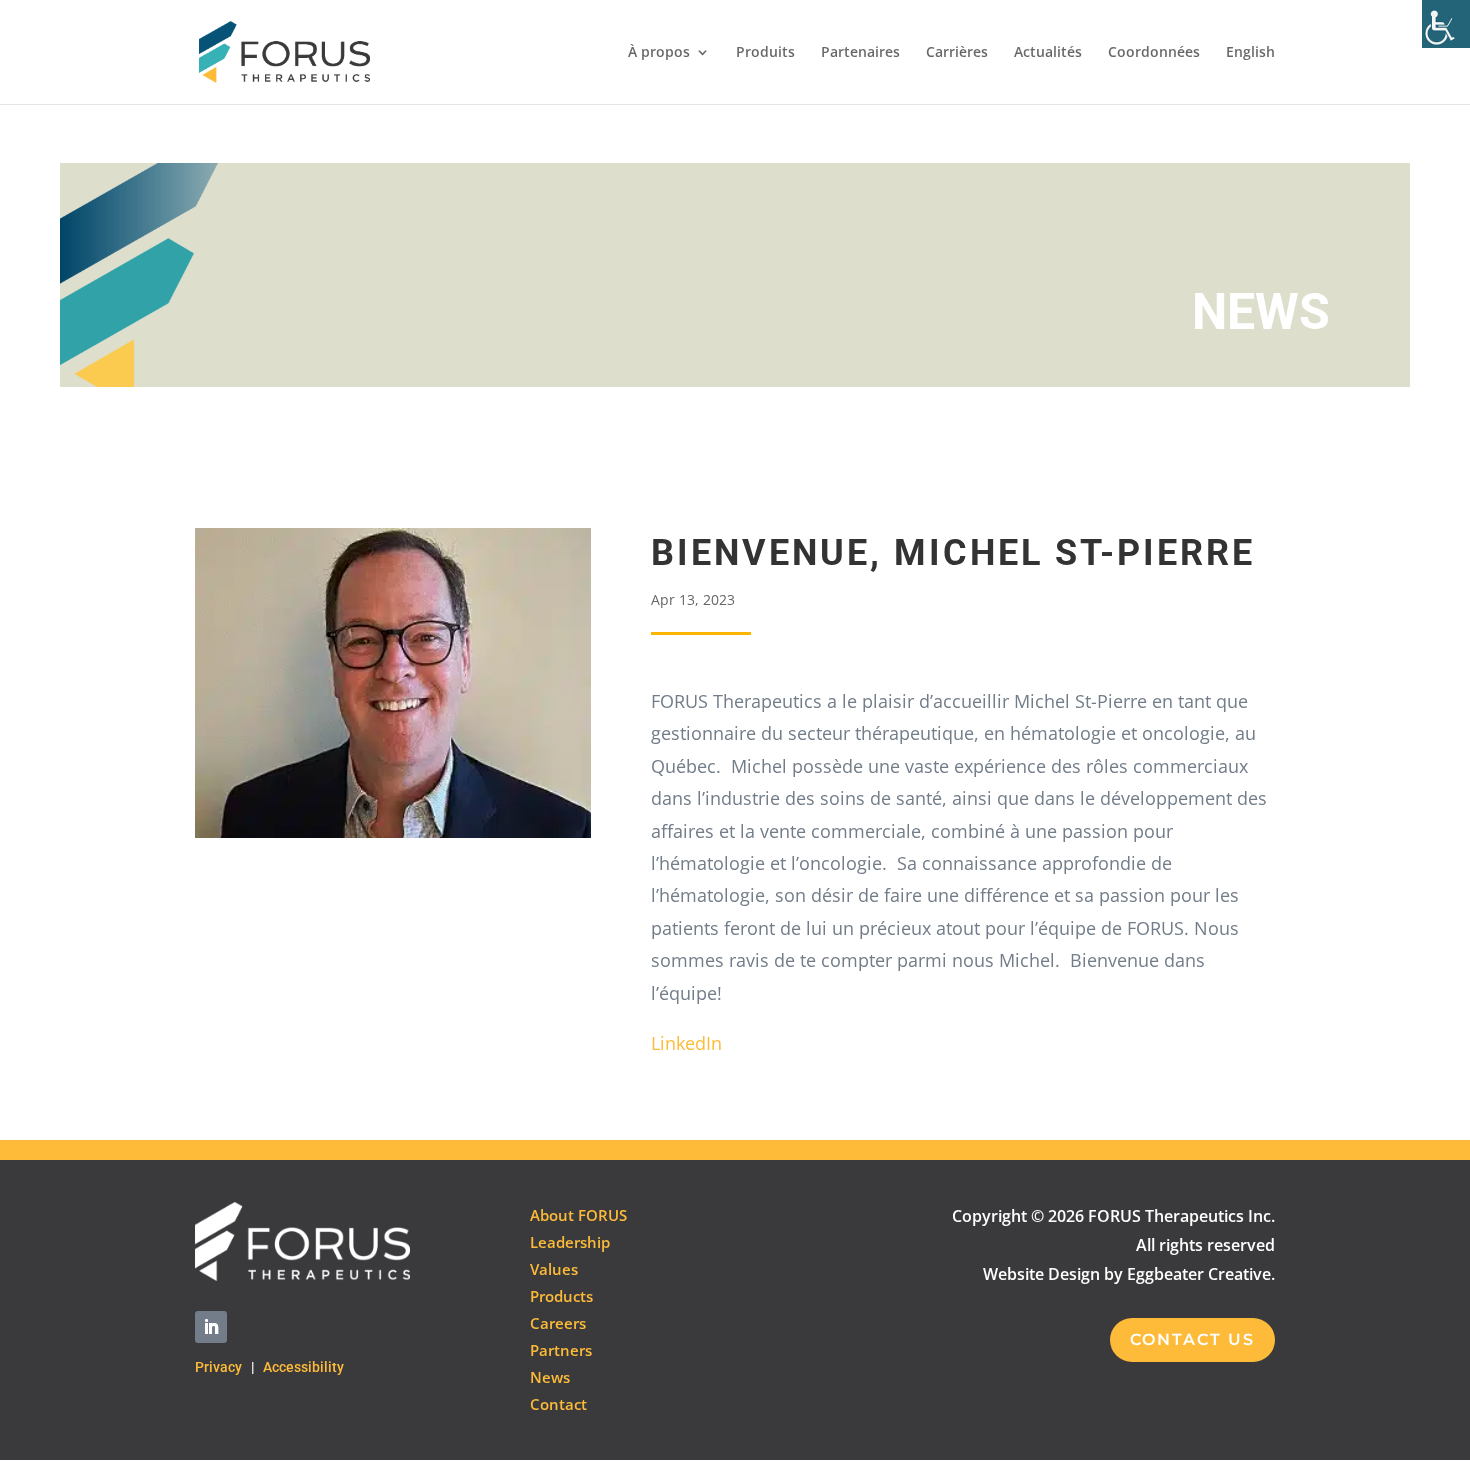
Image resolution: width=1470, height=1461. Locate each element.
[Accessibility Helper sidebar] (1446, 24)
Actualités (1048, 53)
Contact (558, 1404)
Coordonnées (1154, 53)
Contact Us (1192, 1339)
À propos (659, 53)
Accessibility (303, 1367)
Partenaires (860, 53)
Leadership (570, 1242)
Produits (765, 53)
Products (561, 1296)
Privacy (218, 1367)
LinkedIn (686, 1043)
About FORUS (578, 1215)
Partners (561, 1350)
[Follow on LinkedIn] (211, 1327)
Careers (558, 1323)
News (550, 1377)
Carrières (957, 53)
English (1250, 53)
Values (554, 1269)
